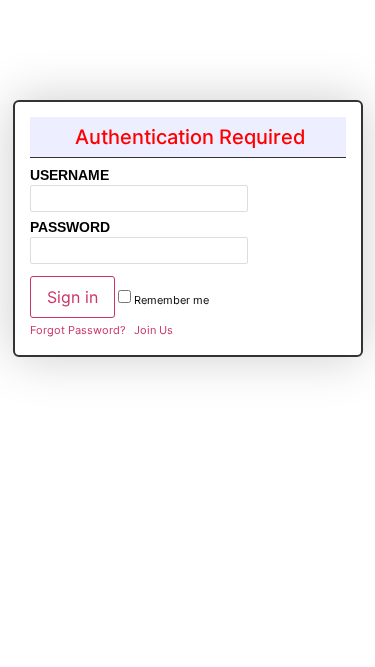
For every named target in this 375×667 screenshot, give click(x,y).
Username (69, 175)
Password (70, 227)
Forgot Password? (78, 330)
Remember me (171, 300)
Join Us (153, 330)
